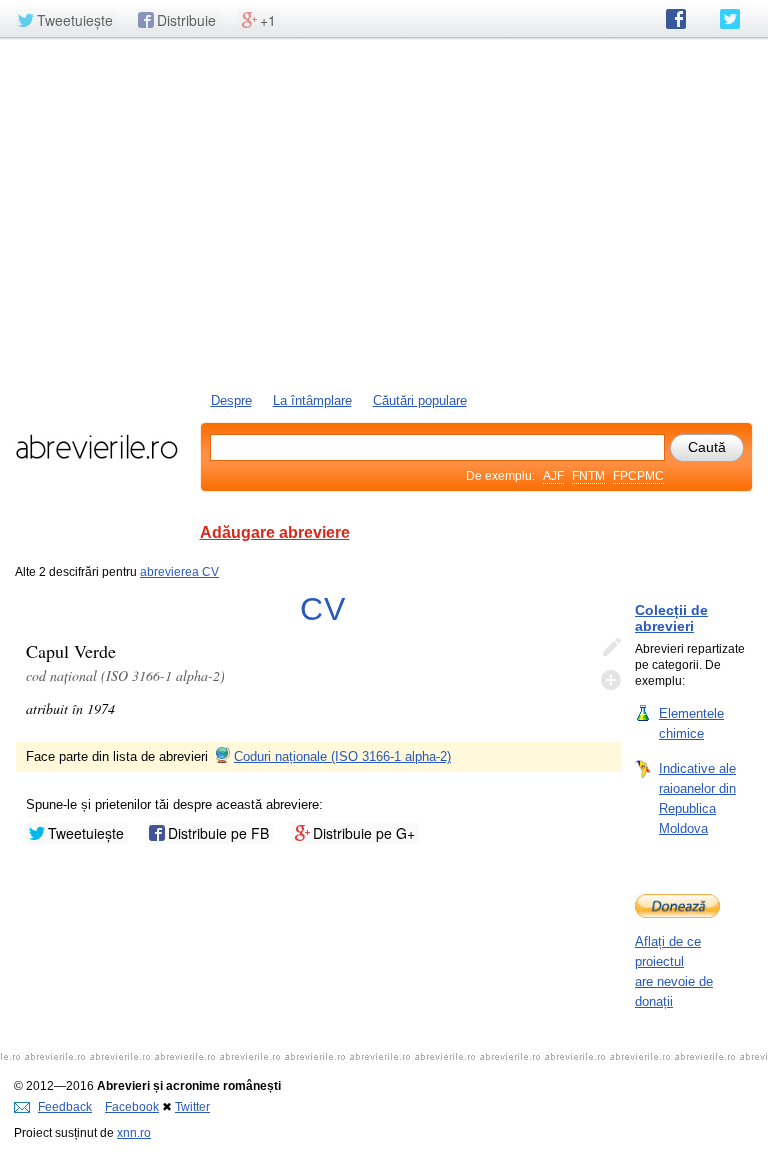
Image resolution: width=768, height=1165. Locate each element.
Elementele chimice (691, 723)
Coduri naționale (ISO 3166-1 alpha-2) (342, 756)
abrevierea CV (179, 572)
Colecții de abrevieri (671, 618)
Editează (611, 648)
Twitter (192, 1107)
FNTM (588, 476)
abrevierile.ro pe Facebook (676, 19)
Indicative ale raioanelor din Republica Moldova (697, 798)
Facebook (132, 1107)
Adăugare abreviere (275, 532)
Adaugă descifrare (611, 680)
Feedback (65, 1107)
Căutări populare (420, 400)
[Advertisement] (384, 213)
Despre (231, 400)
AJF (553, 476)
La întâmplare (312, 400)
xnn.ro (134, 1133)
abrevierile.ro (96, 447)
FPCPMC (638, 476)
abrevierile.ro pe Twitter (730, 19)
